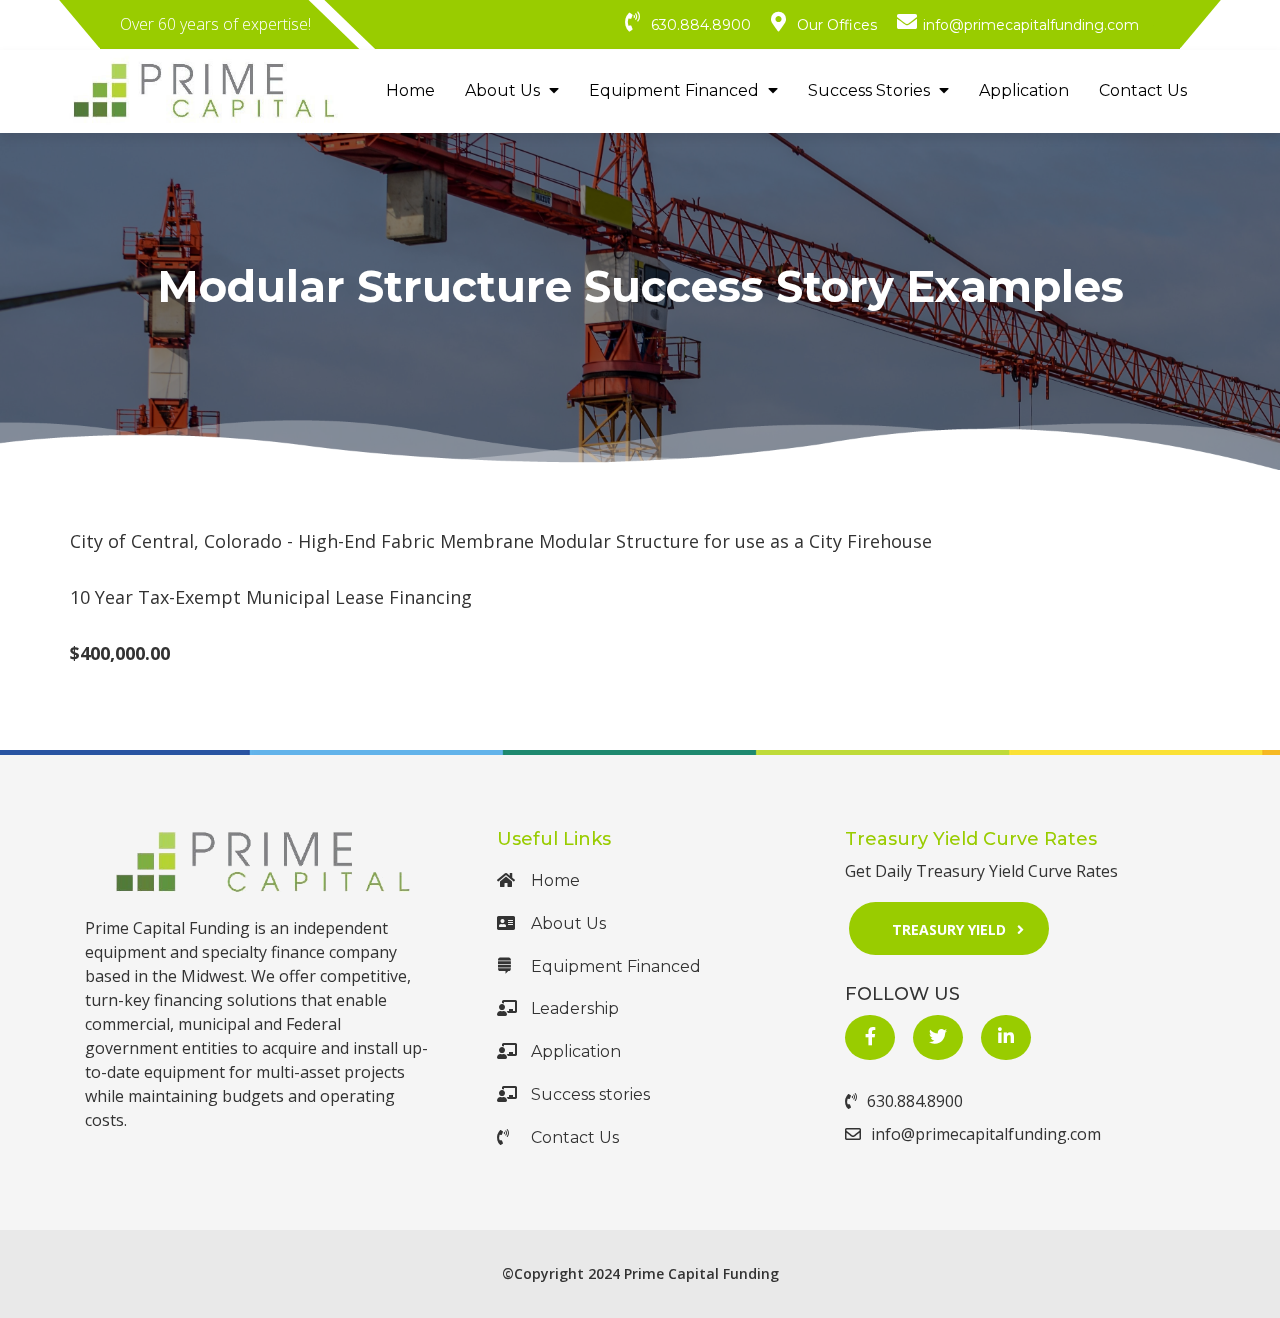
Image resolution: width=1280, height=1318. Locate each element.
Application (1024, 90)
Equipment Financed (676, 90)
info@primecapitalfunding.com (986, 1134)
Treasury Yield (949, 929)
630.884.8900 (915, 1101)
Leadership (575, 1008)
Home (410, 90)
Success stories (590, 1094)
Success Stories (871, 90)
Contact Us (1143, 90)
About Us (504, 90)
